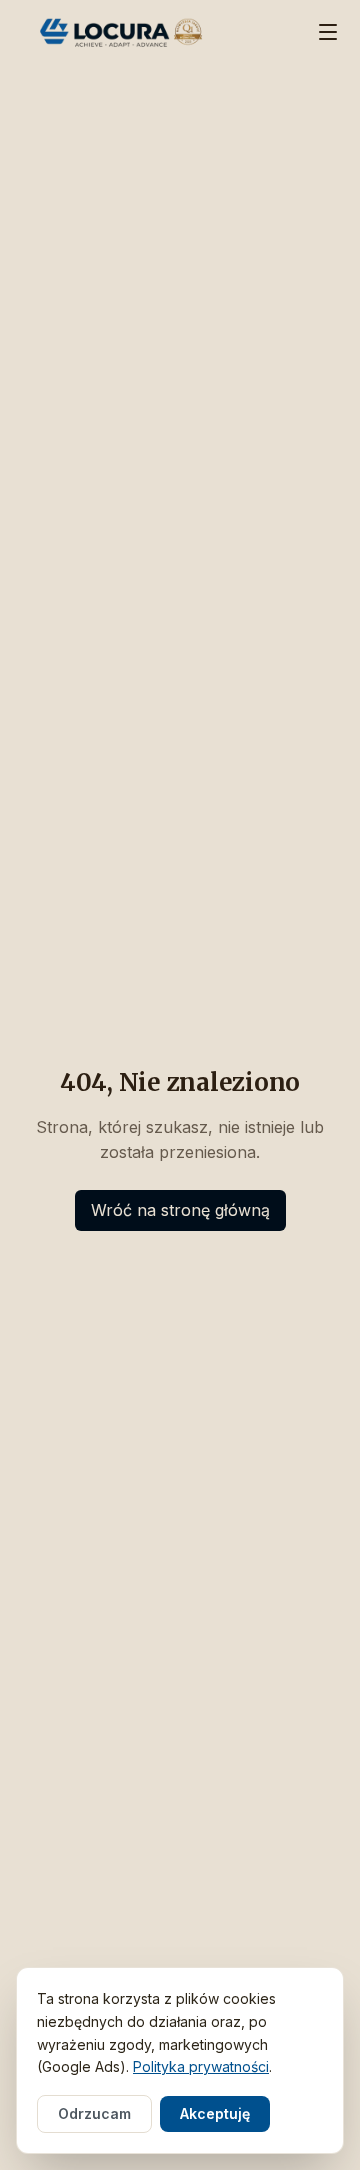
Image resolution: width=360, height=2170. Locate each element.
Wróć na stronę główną (180, 1210)
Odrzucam (94, 2113)
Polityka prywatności (201, 2066)
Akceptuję (215, 2113)
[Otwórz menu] (328, 32)
